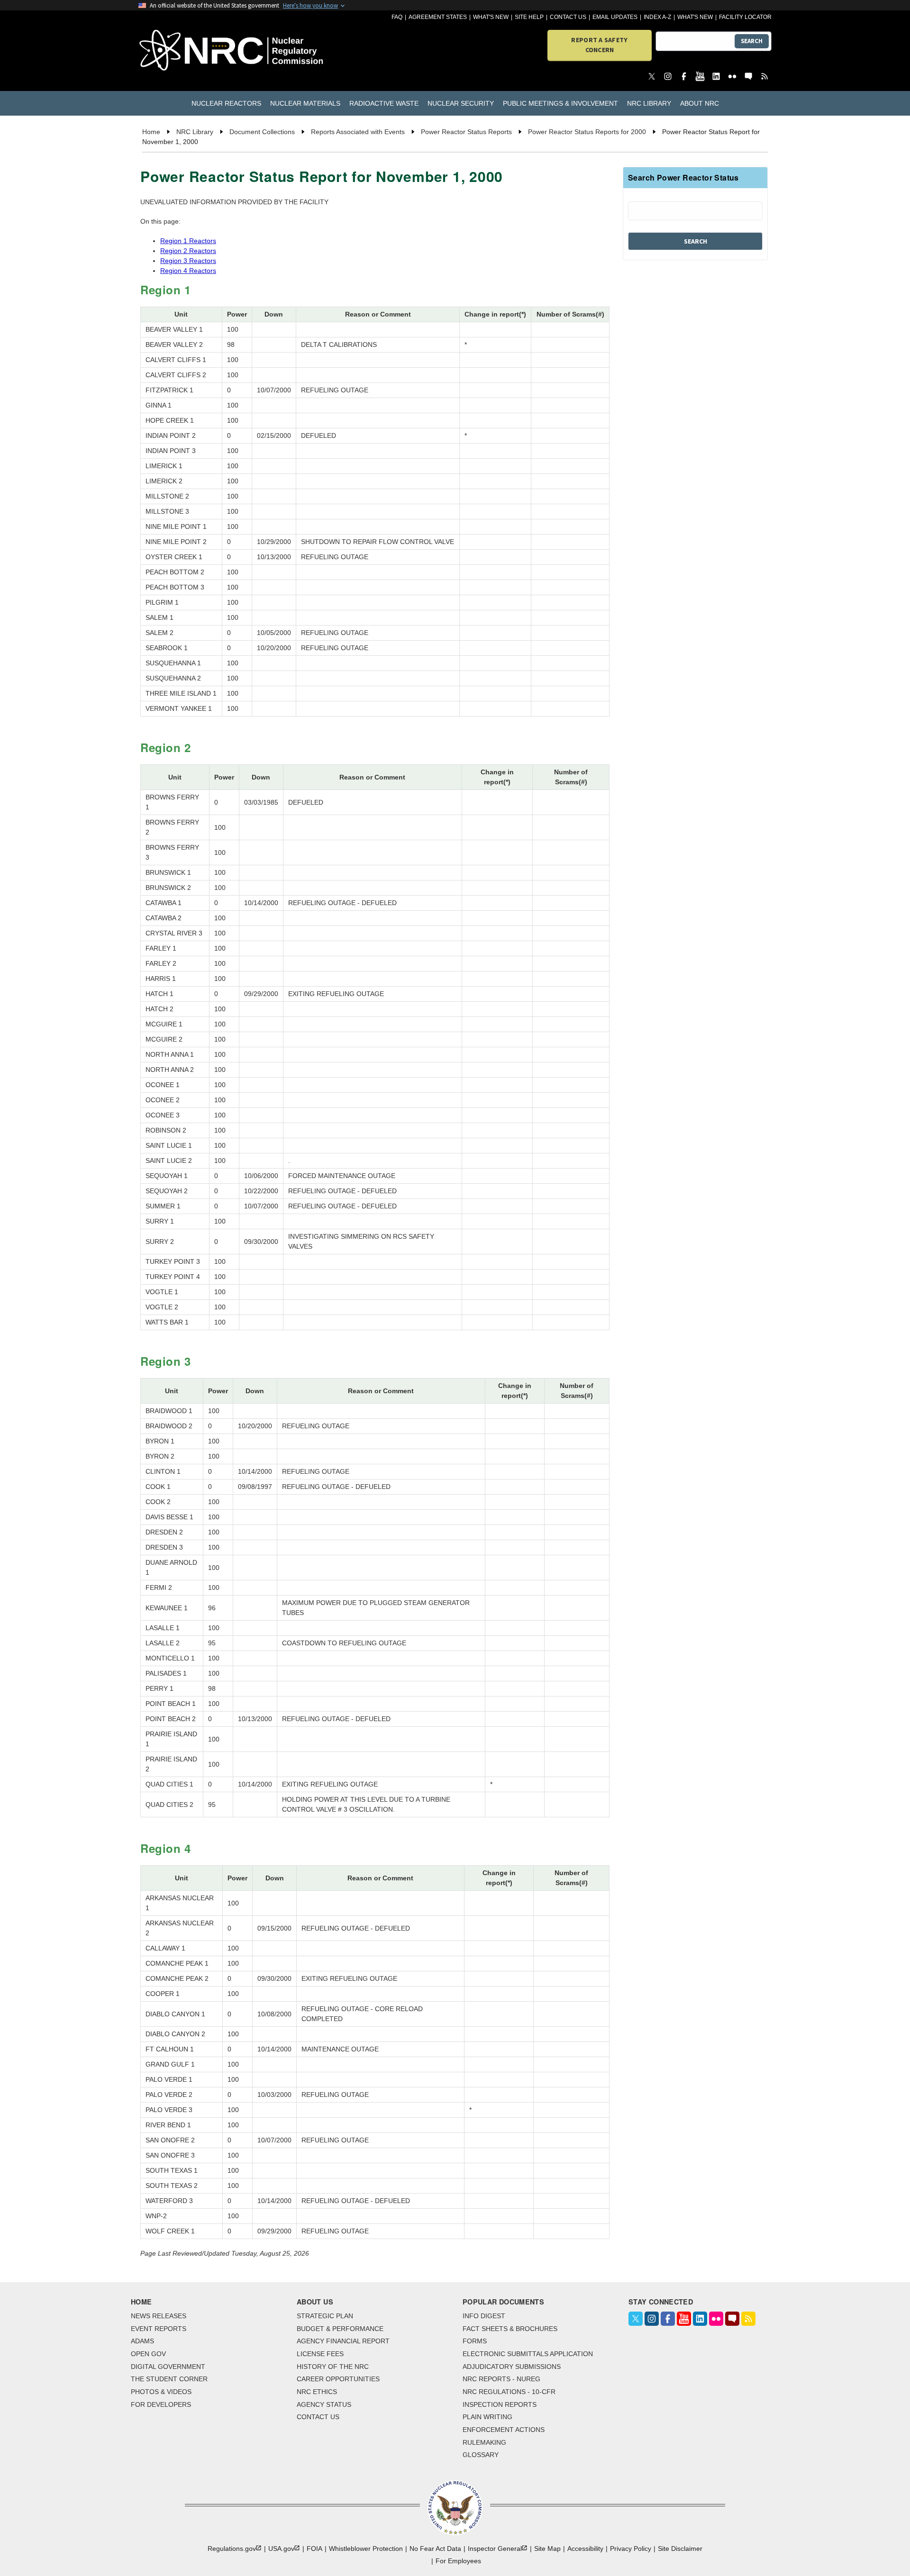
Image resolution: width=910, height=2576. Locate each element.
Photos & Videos (161, 2392)
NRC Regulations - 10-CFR (509, 2392)
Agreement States (438, 17)
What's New (491, 17)
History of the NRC (333, 2367)
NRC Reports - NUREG (501, 2379)
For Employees (458, 2561)
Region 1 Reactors (188, 241)
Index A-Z (657, 17)
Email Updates (615, 17)
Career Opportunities (338, 2379)
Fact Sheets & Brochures (510, 2329)
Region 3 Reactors (188, 261)
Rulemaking (484, 2442)
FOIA (314, 2549)
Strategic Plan (325, 2316)
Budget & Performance (340, 2329)
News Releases (159, 2316)
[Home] (189, 51)
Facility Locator (745, 17)
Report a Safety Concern (599, 45)
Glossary (481, 2455)
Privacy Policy (631, 2549)
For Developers (161, 2404)
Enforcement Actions (504, 2430)
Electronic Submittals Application (528, 2354)
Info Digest (484, 2316)
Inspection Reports (500, 2404)
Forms (475, 2341)
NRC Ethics (317, 2392)
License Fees (320, 2354)
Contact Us (568, 17)
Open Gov (148, 2354)
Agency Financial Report (343, 2341)
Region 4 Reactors (188, 271)
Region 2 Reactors (188, 251)
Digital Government (168, 2367)
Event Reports (159, 2329)
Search (752, 41)
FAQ (397, 17)
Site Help (529, 17)
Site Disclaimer (680, 2549)
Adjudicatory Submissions (512, 2367)
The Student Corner (169, 2379)
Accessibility (585, 2549)
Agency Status (324, 2404)
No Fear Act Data (435, 2549)
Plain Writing (487, 2417)
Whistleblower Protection (366, 2549)
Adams (142, 2341)
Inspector (495, 2549)
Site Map (547, 2549)
